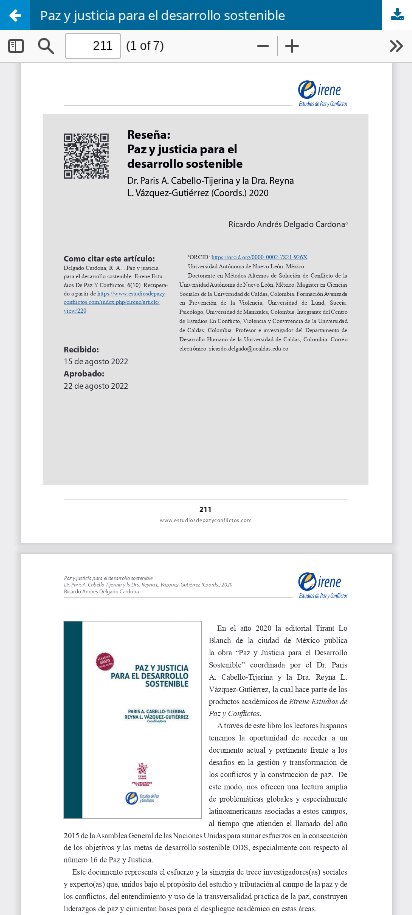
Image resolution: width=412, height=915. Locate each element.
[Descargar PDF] (397, 15)
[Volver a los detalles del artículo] (15, 15)
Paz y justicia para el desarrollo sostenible (162, 15)
